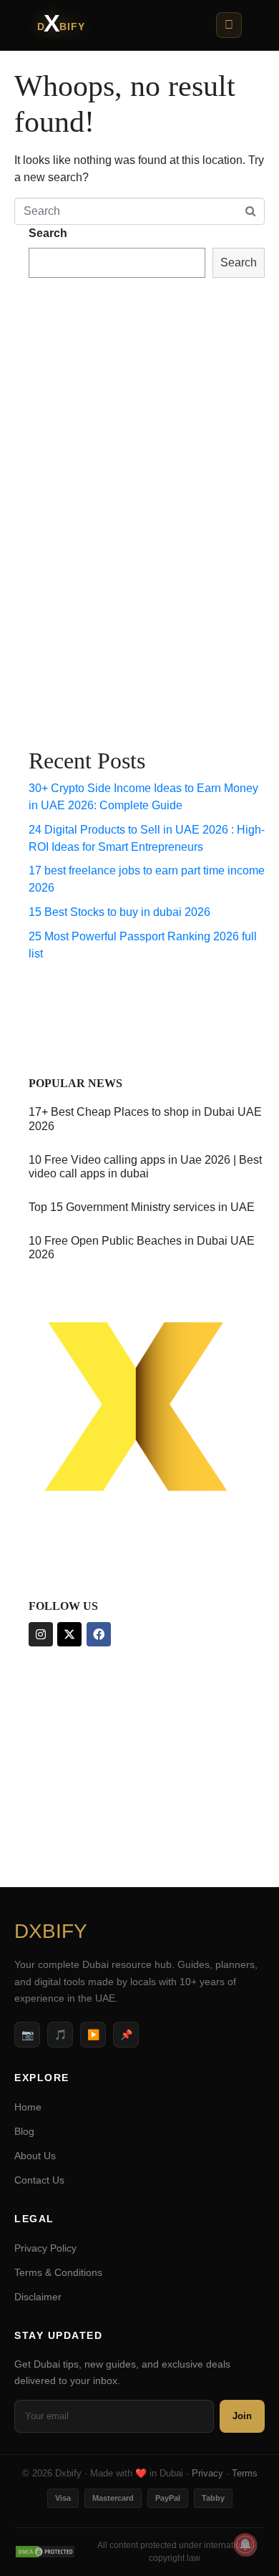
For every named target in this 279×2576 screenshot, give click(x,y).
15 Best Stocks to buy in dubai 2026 (119, 912)
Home (28, 2107)
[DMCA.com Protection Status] (45, 2552)
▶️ (93, 2035)
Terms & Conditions (58, 2272)
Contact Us (39, 2180)
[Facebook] (99, 1634)
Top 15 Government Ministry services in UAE (142, 1207)
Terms (245, 2473)
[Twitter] (69, 1634)
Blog (24, 2131)
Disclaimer (38, 2297)
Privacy (207, 2473)
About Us (35, 2156)
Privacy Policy (45, 2248)
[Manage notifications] (245, 2544)
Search (48, 233)
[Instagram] (41, 1634)
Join (242, 2416)
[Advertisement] (86, 510)
